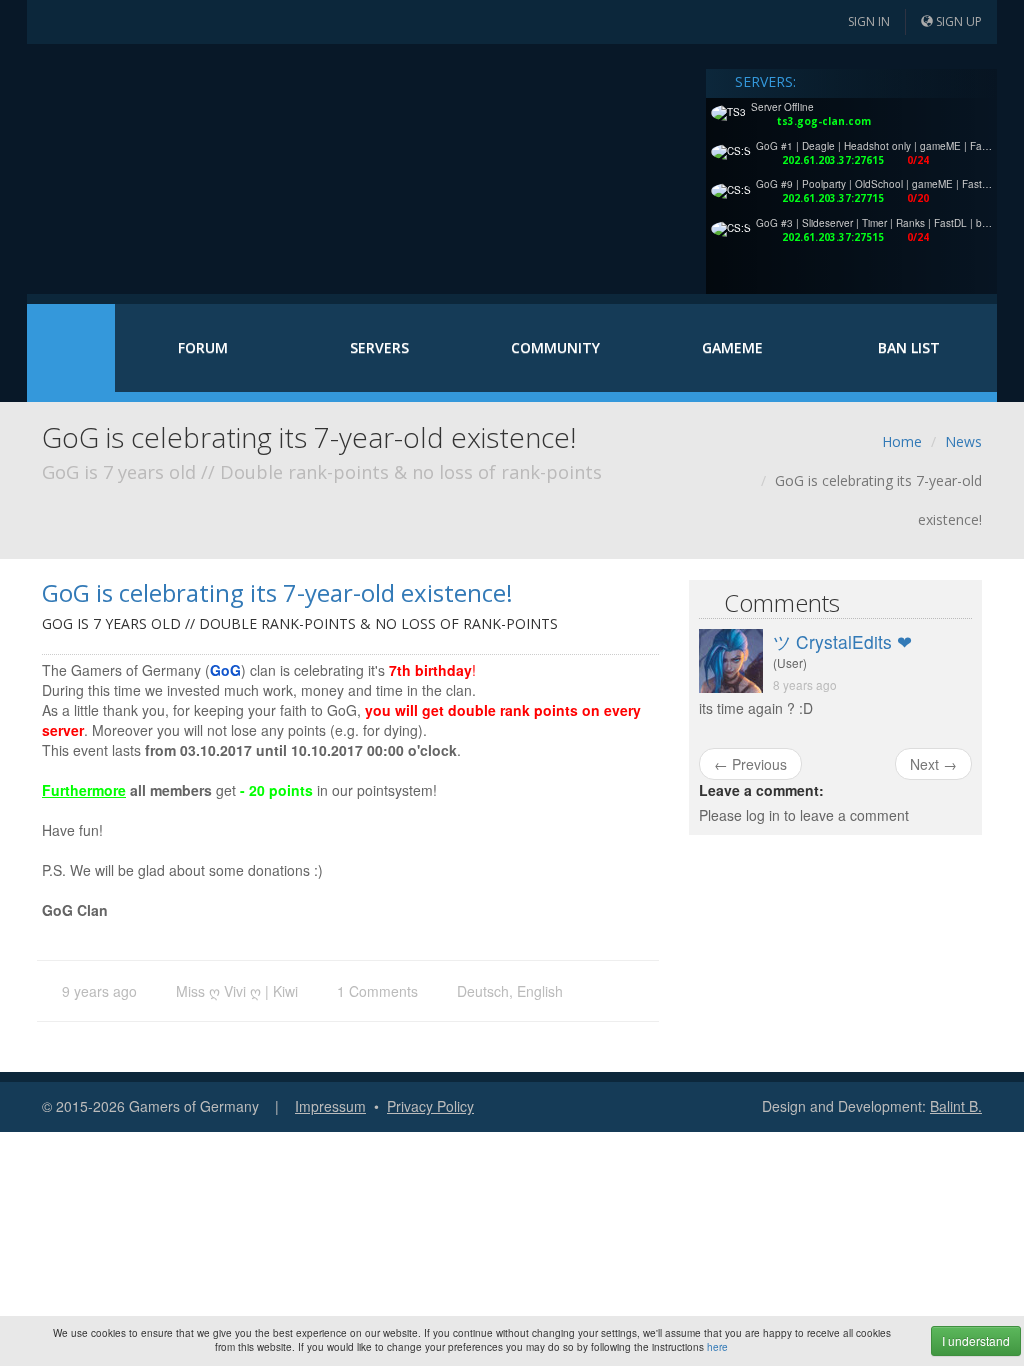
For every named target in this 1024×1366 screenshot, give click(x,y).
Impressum (330, 1106)
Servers (379, 347)
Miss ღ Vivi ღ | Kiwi (237, 991)
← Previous (750, 764)
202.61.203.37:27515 (833, 237)
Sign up (957, 21)
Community (555, 347)
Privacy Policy (430, 1106)
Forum (203, 347)
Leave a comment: (761, 790)
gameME (732, 347)
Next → (933, 764)
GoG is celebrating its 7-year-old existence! (277, 592)
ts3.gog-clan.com (824, 121)
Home (71, 347)
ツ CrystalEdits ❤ (842, 641)
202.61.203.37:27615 (833, 160)
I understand (976, 1340)
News (963, 441)
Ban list (909, 347)
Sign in (867, 21)
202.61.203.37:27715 (833, 198)
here (717, 1347)
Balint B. (956, 1106)
